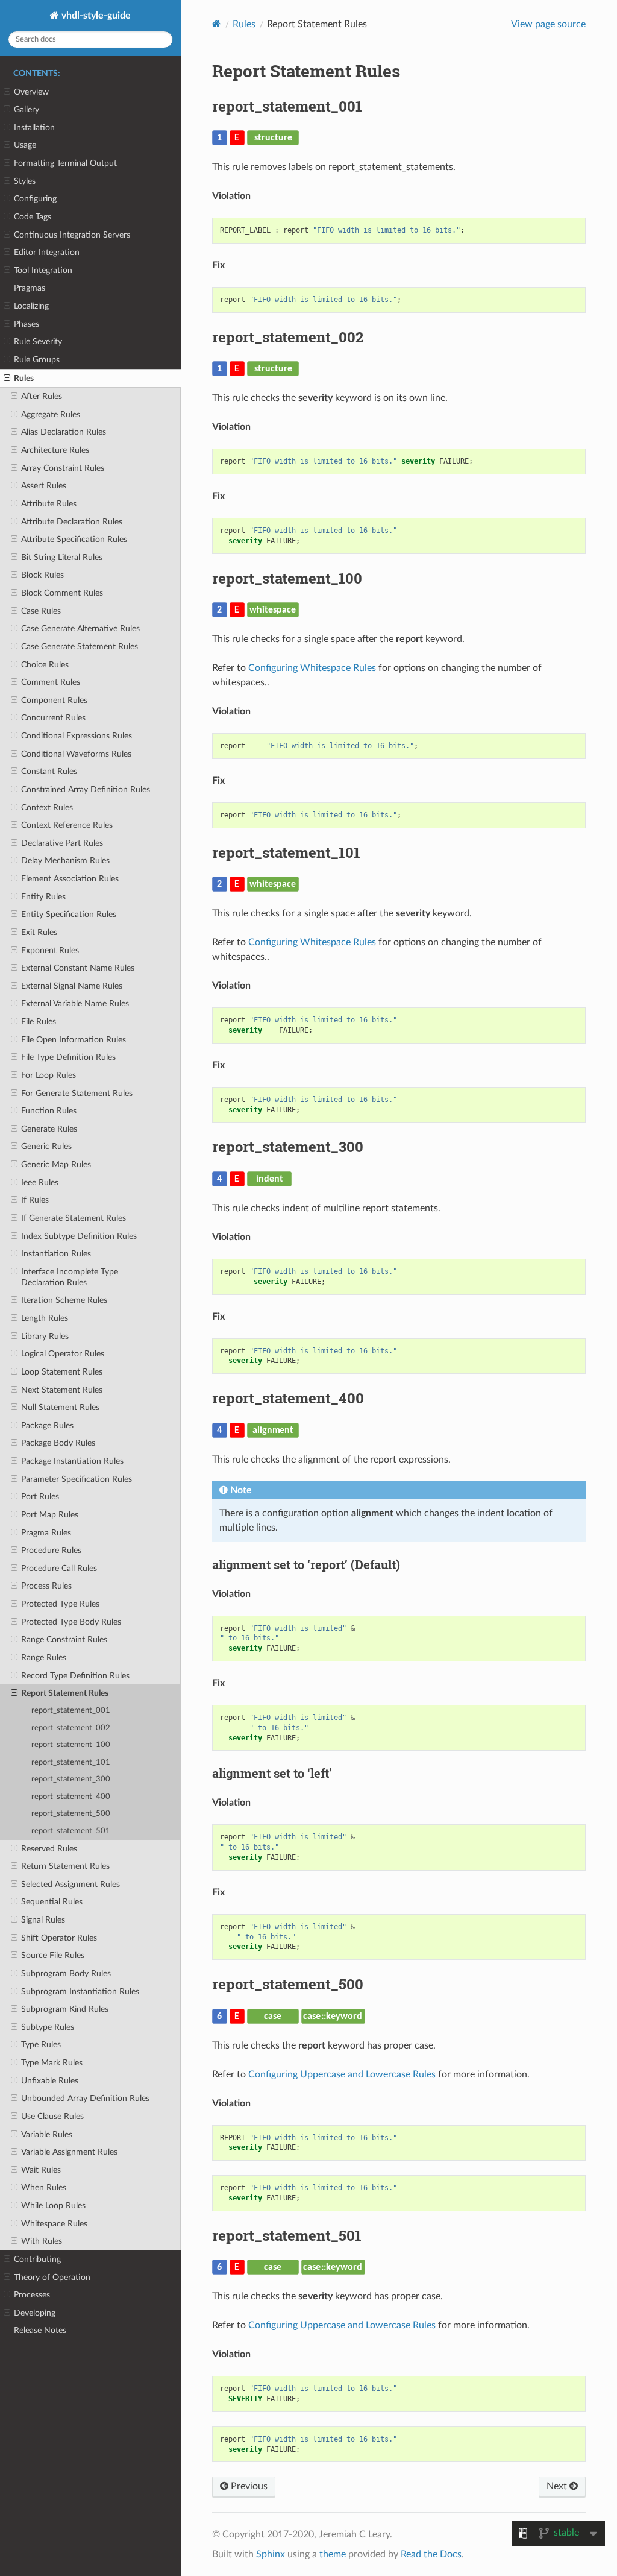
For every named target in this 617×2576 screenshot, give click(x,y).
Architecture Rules (55, 450)
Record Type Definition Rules (75, 1676)
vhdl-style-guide (95, 16)
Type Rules (41, 2045)
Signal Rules (43, 1920)
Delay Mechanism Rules (65, 861)
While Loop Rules (53, 2206)
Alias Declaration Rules (64, 432)
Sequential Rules (52, 1902)
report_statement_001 (71, 1711)
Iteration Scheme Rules (64, 1300)
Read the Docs (431, 2554)
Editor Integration (47, 252)
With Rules (42, 2241)
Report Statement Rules (65, 1693)
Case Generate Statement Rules (80, 647)
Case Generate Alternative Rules (80, 628)
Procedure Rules (51, 1550)
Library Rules (45, 1336)
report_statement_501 (71, 1831)
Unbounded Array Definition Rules (85, 2098)
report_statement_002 (71, 1728)
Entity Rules (43, 897)
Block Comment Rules (62, 593)
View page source (548, 24)
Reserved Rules (49, 1849)
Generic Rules (46, 1146)
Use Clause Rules (52, 2116)
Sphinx (271, 2554)
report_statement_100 (71, 1745)
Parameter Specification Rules (77, 1479)
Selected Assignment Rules (70, 1884)
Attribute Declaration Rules (72, 522)
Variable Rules (47, 2134)
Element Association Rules (70, 879)
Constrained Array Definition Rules (86, 789)
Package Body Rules (58, 1443)
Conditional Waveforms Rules (76, 754)
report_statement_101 (71, 1762)
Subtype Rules (48, 2027)
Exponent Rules (50, 950)
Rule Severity (38, 342)
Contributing (37, 2259)
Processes (32, 2295)
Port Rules (40, 1497)
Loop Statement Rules (62, 1372)
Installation (34, 128)
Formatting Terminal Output (65, 163)
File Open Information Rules (74, 1040)
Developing (35, 2313)
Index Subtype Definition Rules (79, 1236)
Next (558, 2486)
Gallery (27, 109)
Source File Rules (53, 1955)
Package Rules (47, 1425)
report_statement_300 (71, 1779)
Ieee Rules (40, 1183)
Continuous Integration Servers (72, 235)
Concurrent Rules (53, 718)
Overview (31, 92)
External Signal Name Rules (72, 986)
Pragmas (30, 288)
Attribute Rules (49, 504)
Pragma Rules (46, 1533)
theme (333, 2554)
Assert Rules (44, 486)
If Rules (35, 1200)
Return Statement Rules (65, 1866)
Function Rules (49, 1111)
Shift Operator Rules (59, 1938)
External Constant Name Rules (78, 968)
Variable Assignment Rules (69, 2152)
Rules (24, 378)
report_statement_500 (71, 1814)
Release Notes (40, 2330)
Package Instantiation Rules (72, 1461)
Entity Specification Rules (69, 914)
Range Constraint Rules (64, 1639)
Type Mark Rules (52, 2063)
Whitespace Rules (54, 2224)
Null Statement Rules (60, 1407)
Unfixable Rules (50, 2081)
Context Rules (47, 808)
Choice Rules (45, 665)
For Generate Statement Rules (77, 1093)
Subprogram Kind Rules (65, 2009)
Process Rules (46, 1586)
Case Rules (41, 611)
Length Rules (45, 1318)
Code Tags (33, 217)
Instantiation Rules (56, 1254)
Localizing (31, 306)
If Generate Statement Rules (74, 1218)
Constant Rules (49, 771)
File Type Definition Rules (68, 1057)
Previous (248, 2486)
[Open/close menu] (7, 92)
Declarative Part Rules (62, 843)
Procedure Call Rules (59, 1568)
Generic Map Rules (56, 1164)
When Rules (44, 2187)
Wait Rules (41, 2170)
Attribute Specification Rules (74, 539)
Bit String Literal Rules (62, 557)
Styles (25, 181)
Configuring (35, 199)
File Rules (39, 1022)
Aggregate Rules (51, 414)
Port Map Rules (50, 1515)
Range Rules (44, 1658)
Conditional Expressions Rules (77, 736)
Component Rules (54, 700)
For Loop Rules (49, 1075)
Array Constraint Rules (63, 468)
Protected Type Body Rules (71, 1622)
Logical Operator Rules (63, 1354)
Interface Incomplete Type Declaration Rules (70, 1277)
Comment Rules (51, 682)
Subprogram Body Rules (66, 1973)
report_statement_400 (71, 1797)
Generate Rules (49, 1129)
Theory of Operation (52, 2277)
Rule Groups (37, 360)
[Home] (217, 24)
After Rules (42, 396)
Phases (27, 324)
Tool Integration (43, 270)
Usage (25, 145)
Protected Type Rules (60, 1604)
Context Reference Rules (67, 825)
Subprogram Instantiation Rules (80, 1992)
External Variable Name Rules (75, 1003)
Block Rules (42, 575)
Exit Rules (39, 932)
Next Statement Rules (62, 1390)
